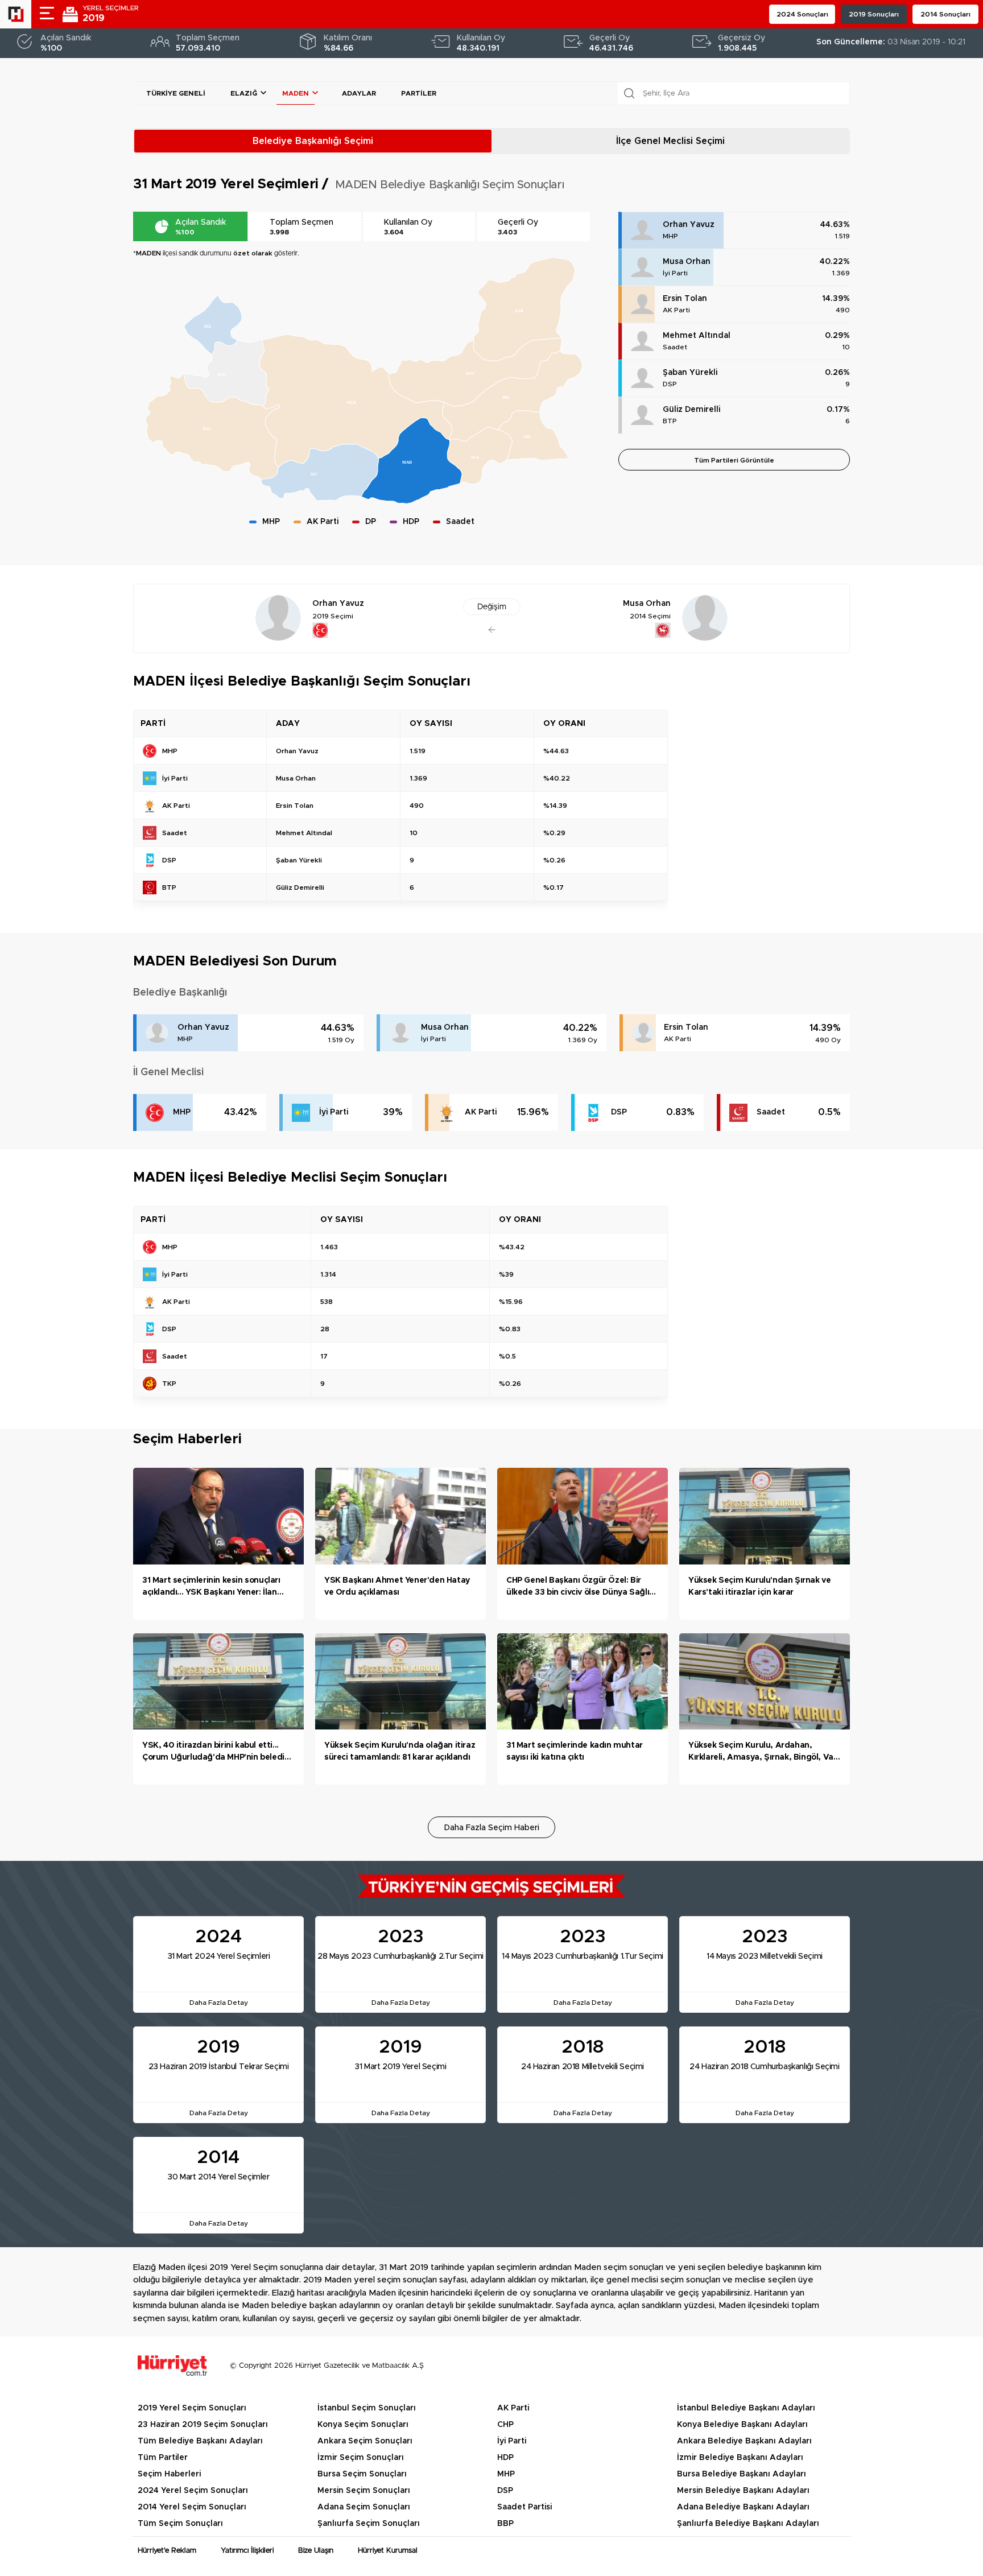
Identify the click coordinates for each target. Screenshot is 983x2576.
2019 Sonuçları (874, 14)
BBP (505, 2524)
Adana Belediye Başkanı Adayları (743, 2507)
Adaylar (359, 93)
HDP (505, 2458)
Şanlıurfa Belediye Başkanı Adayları (748, 2524)
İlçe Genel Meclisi (670, 141)
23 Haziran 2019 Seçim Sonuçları (203, 2425)
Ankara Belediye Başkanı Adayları (744, 2441)
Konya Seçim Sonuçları (363, 2425)
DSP (670, 384)
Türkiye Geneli (176, 93)
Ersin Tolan (685, 299)
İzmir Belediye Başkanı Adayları (740, 2458)
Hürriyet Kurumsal (388, 2551)
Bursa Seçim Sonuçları (362, 2474)
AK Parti (676, 310)
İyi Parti (675, 273)
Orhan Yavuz (689, 225)
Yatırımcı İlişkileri (247, 2551)
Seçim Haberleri (169, 2474)
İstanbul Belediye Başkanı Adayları (746, 2408)
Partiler (419, 93)
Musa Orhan (687, 262)
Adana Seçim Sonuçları (364, 2507)
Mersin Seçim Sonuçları (364, 2491)
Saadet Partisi (524, 2507)
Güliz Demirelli (691, 410)
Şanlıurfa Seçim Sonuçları (369, 2524)
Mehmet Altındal (697, 336)
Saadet (675, 347)
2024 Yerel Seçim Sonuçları (193, 2491)
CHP (505, 2425)
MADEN (296, 93)
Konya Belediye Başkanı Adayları (742, 2425)
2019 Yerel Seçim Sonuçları (192, 2408)
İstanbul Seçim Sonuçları (367, 2408)
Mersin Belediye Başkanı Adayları (743, 2491)
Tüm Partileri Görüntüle (734, 460)
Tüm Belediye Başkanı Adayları (200, 2441)
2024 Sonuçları (802, 14)
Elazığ (244, 93)
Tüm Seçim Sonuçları (180, 2524)
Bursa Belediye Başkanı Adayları (742, 2474)
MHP (670, 236)
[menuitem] (226, 373)
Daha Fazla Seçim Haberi (492, 1828)
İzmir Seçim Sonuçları (361, 2458)
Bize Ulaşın (316, 2551)
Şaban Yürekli (690, 373)
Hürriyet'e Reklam (167, 2551)
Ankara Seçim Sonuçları (365, 2441)
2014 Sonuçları (945, 14)
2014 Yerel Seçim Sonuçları (192, 2507)
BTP (670, 421)
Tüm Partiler (163, 2458)
